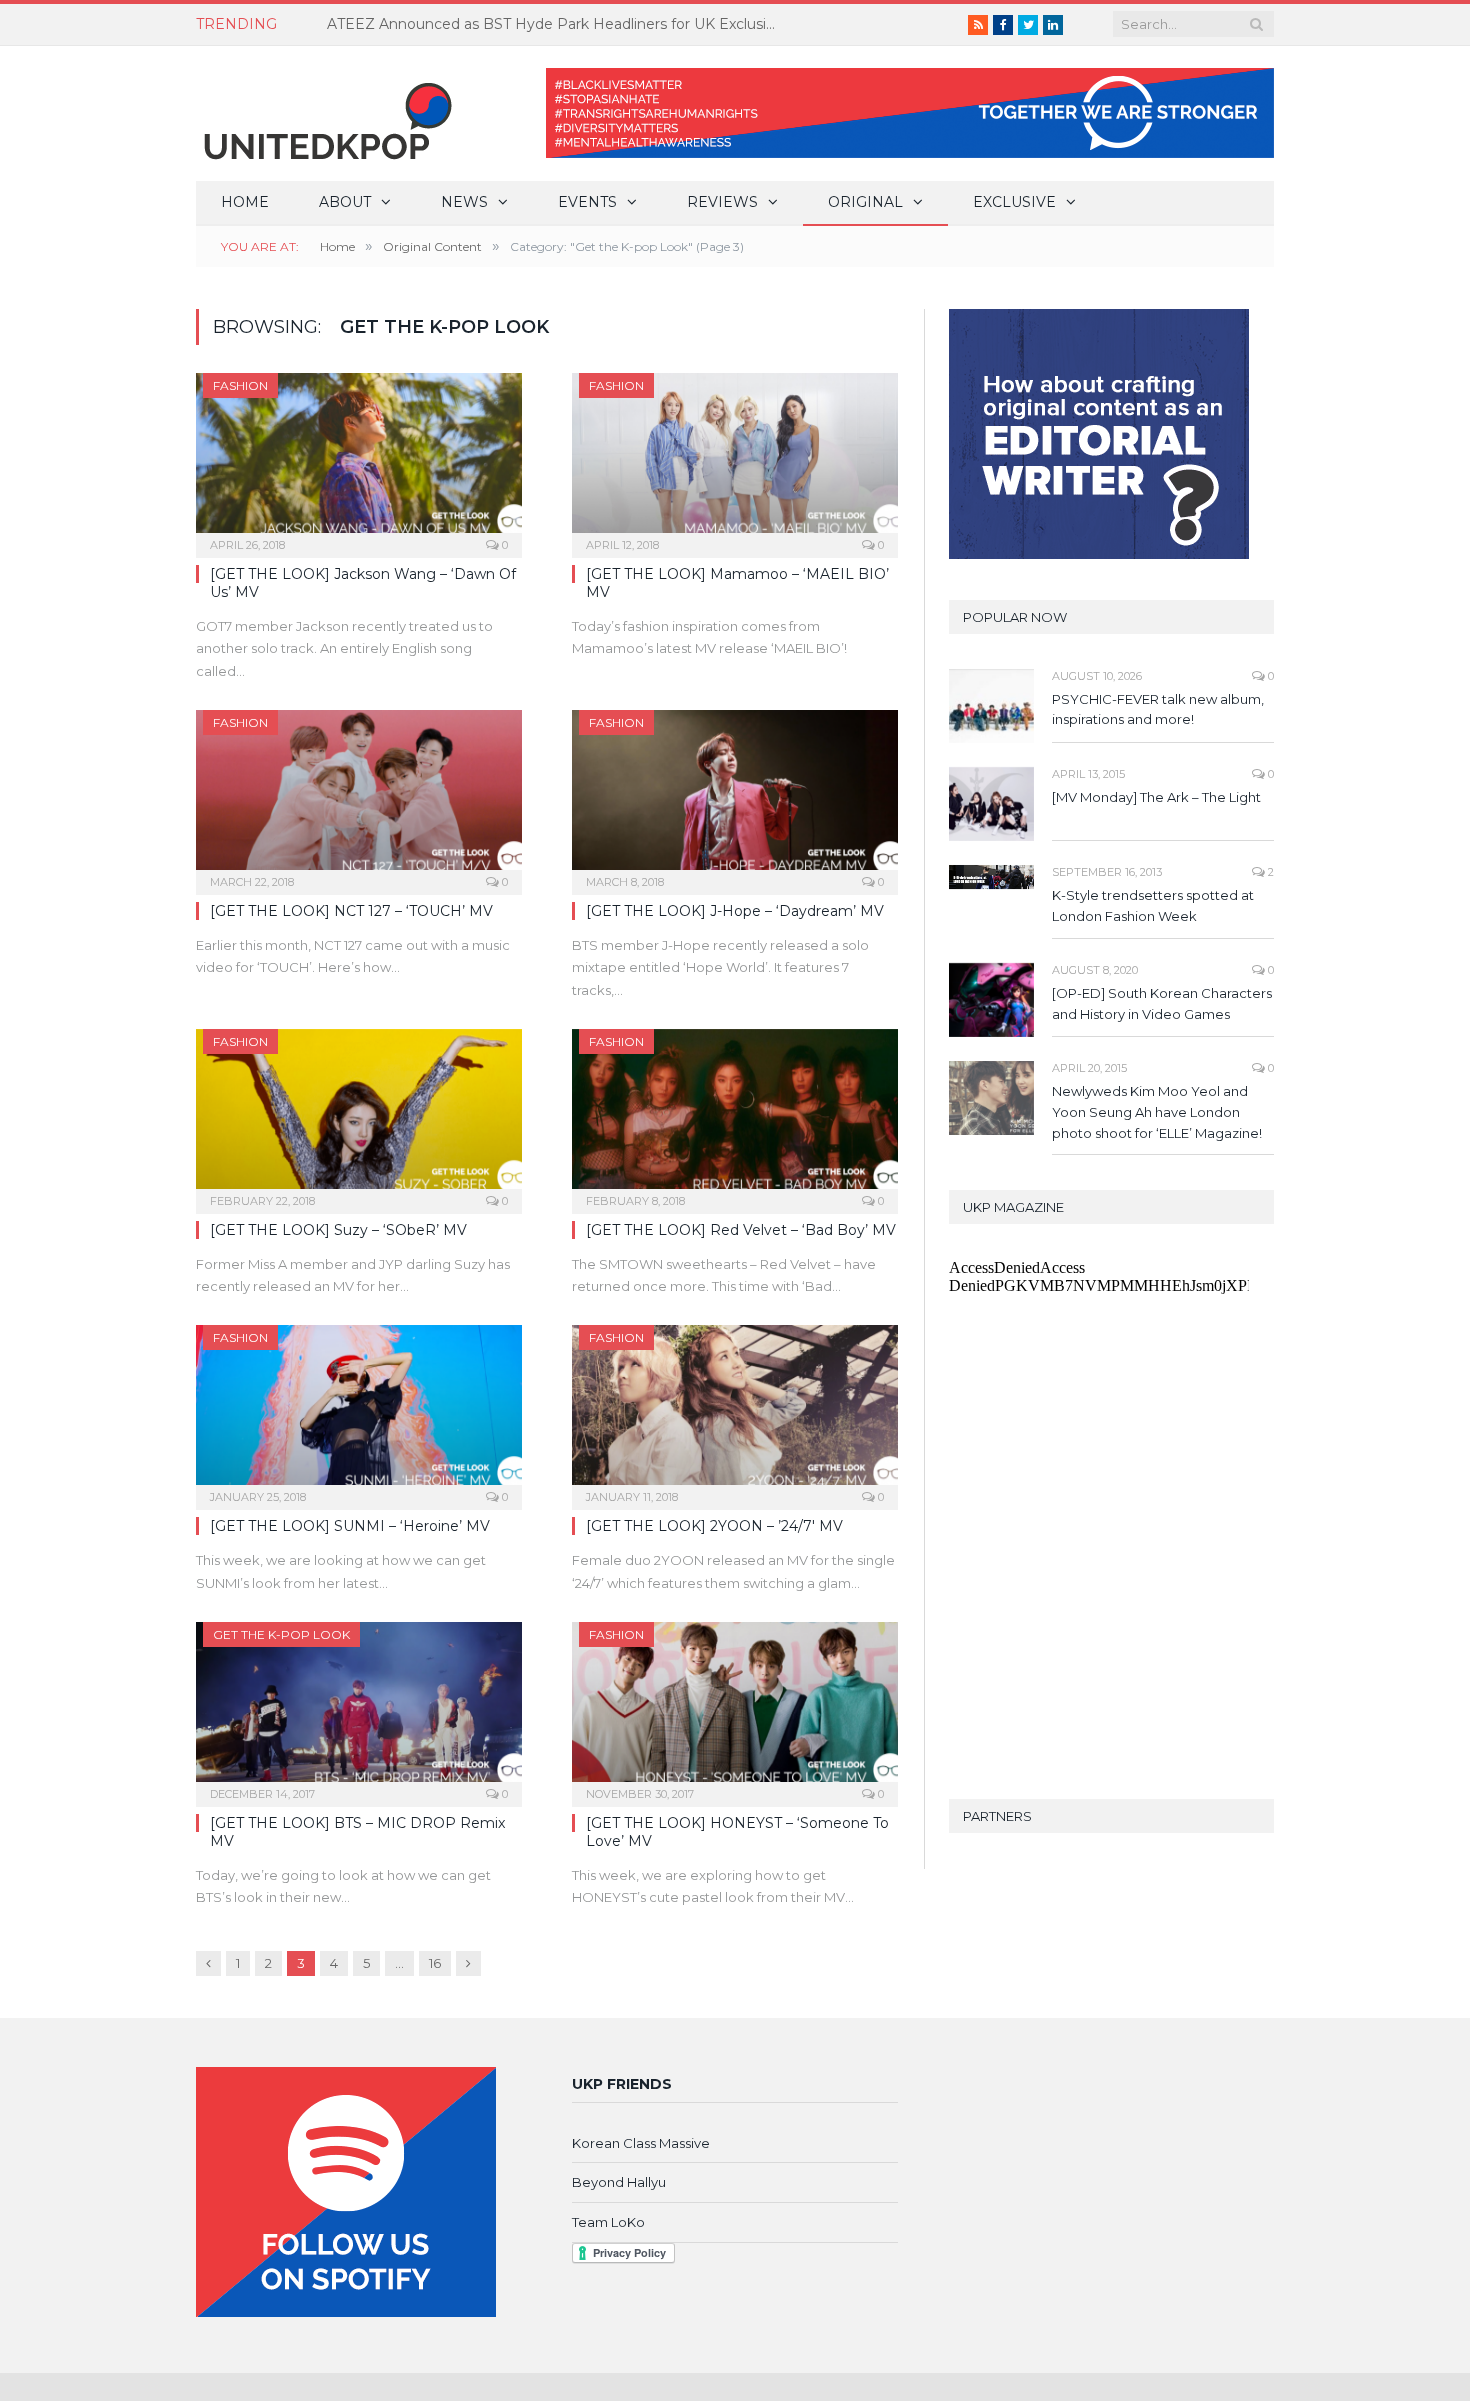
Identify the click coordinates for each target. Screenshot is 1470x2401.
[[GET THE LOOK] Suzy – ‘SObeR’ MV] (359, 1115)
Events (587, 202)
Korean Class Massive (641, 2143)
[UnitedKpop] (325, 113)
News (464, 202)
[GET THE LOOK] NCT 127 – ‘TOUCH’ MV (351, 911)
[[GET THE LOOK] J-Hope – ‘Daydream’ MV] (735, 796)
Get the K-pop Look (281, 1634)
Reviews (722, 202)
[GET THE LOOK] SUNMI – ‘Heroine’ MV (350, 1526)
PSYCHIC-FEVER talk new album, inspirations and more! (1158, 709)
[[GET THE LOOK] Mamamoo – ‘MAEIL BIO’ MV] (735, 459)
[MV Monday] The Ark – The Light (1156, 797)
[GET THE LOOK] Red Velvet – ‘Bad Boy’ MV (741, 1230)
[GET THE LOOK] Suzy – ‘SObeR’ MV (338, 1230)
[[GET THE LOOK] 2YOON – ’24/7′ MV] (735, 1411)
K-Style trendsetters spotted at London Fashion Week (1153, 905)
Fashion (240, 385)
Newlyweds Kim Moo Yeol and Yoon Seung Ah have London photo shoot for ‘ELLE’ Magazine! (1157, 1112)
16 (435, 1963)
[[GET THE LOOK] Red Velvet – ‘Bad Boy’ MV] (735, 1115)
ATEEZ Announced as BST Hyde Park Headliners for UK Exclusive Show (557, 24)
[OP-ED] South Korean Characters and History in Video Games (1162, 1003)
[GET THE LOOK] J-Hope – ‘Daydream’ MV (735, 911)
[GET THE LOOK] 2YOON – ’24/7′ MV (714, 1526)
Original (865, 202)
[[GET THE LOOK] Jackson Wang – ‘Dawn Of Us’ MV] (359, 459)
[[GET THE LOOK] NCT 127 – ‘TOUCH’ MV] (359, 796)
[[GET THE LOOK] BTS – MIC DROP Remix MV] (359, 1708)
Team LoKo (608, 2222)
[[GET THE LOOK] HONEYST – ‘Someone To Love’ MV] (735, 1708)
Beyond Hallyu (619, 2182)
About (345, 202)
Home (245, 202)
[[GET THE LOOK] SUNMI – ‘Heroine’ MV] (359, 1411)
